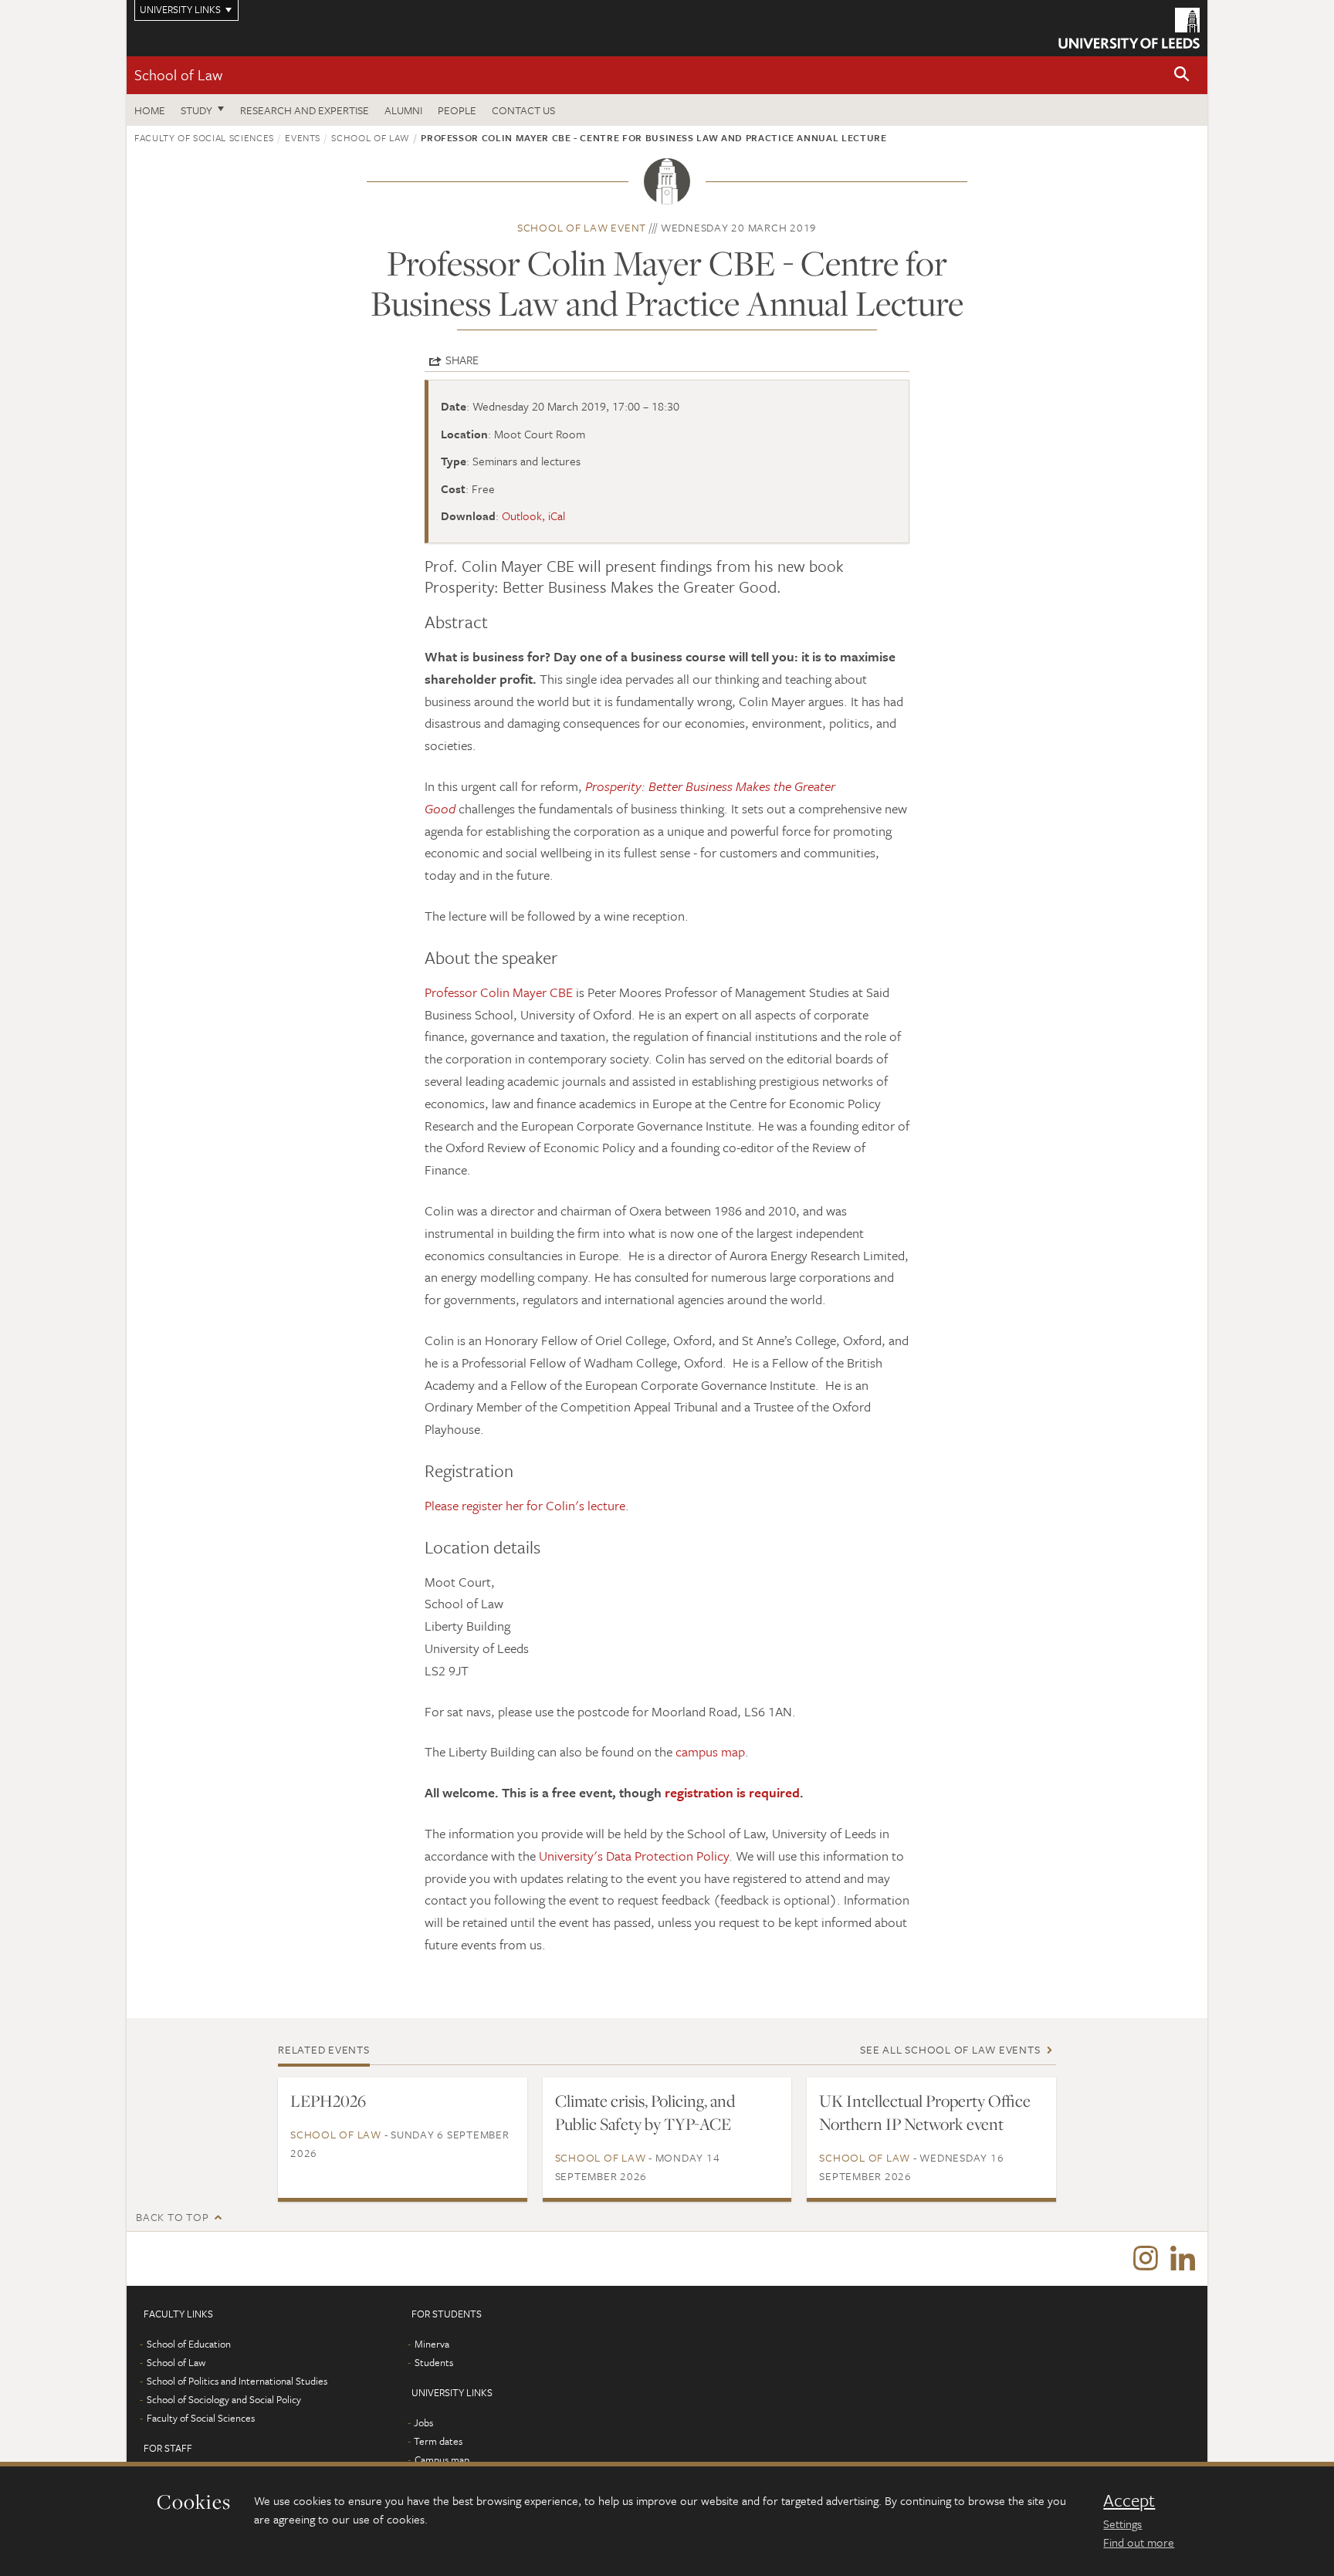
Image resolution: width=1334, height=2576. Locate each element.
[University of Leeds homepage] (1129, 28)
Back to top (172, 2217)
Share (462, 360)
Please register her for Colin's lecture (525, 1505)
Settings (1122, 2524)
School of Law (178, 74)
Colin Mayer (513, 992)
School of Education (189, 2344)
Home (150, 110)
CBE (560, 992)
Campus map (442, 2459)
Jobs (423, 2422)
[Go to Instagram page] (1146, 2259)
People (457, 110)
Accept (1129, 2500)
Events (303, 137)
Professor (452, 992)
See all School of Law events (950, 2049)
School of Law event (582, 227)
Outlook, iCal (533, 516)
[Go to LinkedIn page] (1183, 2259)
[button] (1182, 75)
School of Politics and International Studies (237, 2381)
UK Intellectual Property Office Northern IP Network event (925, 2112)
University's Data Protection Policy (634, 1856)
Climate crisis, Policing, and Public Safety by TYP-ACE (645, 2112)
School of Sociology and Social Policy (224, 2399)
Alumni (403, 110)
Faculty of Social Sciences (204, 137)
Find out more (1139, 2542)
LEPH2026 (328, 2101)
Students (434, 2362)
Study (196, 110)
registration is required (732, 1792)
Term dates (438, 2441)
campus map (710, 1751)
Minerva (432, 2344)
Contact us (523, 110)
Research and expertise (305, 110)
